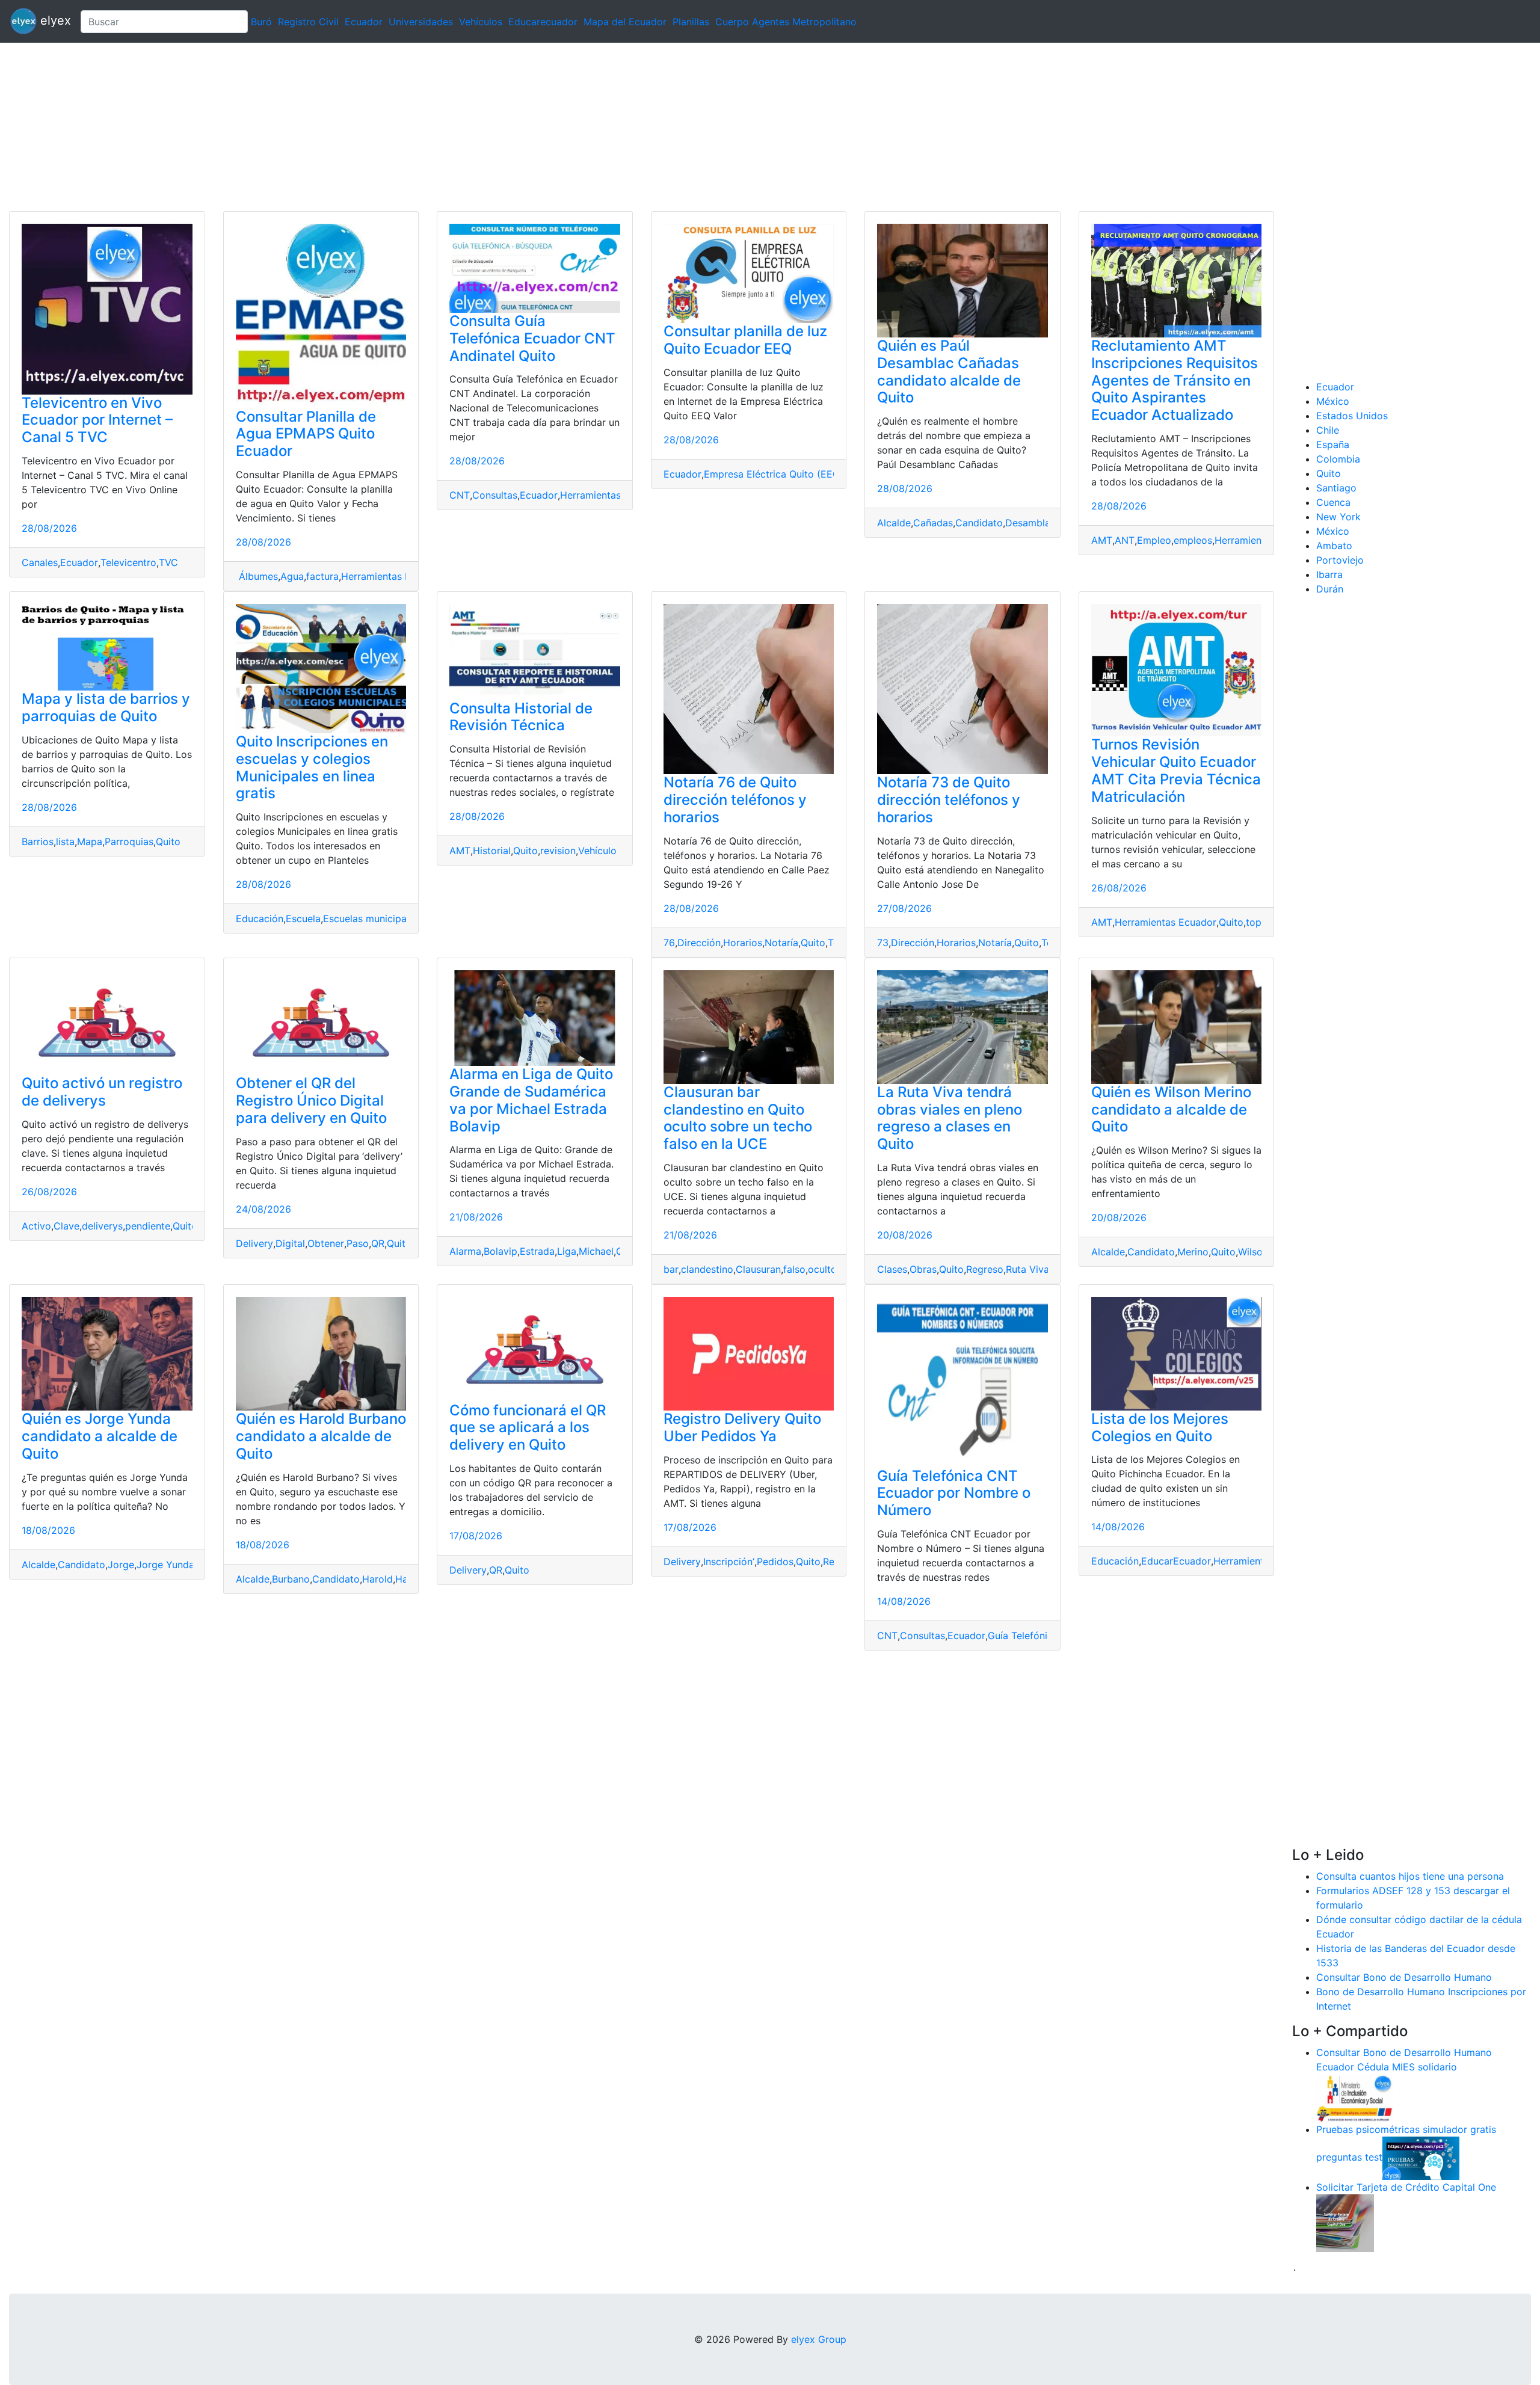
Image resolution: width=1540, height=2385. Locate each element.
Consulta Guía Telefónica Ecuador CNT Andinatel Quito (532, 338)
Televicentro (128, 562)
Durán (1330, 589)
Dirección (699, 943)
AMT (1102, 540)
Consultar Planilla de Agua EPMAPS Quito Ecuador (306, 434)
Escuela (303, 919)
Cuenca (1333, 502)
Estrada (537, 1251)
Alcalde (894, 523)
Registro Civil (308, 22)
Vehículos (481, 22)
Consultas (495, 495)
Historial (492, 851)
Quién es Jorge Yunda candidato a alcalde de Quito (100, 1436)
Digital (290, 1243)
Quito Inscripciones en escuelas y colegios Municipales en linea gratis (312, 767)
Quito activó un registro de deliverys (102, 1092)
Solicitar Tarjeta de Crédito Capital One (1406, 2187)
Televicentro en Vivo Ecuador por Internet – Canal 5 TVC (97, 420)
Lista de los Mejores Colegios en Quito (1160, 1427)
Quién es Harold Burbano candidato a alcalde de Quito (321, 1436)
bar (671, 1269)
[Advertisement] (361, 127)
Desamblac (1030, 523)
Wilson (1253, 1252)
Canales (40, 562)
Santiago (1336, 488)
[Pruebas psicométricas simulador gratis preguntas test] (1421, 2157)
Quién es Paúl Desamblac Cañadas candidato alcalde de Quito (949, 371)
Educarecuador (543, 22)
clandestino (707, 1269)
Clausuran (758, 1269)
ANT (1125, 540)
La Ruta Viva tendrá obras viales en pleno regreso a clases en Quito (950, 1118)
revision (558, 851)
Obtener (326, 1243)
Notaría (781, 943)
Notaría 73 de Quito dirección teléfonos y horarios (949, 800)
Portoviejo (1340, 560)
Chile (1328, 430)
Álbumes (257, 576)
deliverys (102, 1226)
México (1333, 401)
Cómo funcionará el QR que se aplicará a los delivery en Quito (528, 1428)
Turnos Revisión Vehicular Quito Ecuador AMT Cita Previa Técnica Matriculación (1176, 770)
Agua (292, 576)
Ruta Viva (1027, 1269)
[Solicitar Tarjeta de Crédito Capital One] (1345, 2222)
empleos (1193, 540)
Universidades (421, 22)
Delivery (254, 1243)
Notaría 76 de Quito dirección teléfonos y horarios (735, 800)
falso (794, 1269)
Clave (66, 1226)
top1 (1256, 922)
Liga (567, 1251)
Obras (923, 1269)
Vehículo (597, 851)
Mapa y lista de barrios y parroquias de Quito (106, 707)
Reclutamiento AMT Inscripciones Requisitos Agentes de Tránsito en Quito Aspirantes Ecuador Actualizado (1175, 380)
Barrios (38, 842)
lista (65, 842)
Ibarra (1329, 574)
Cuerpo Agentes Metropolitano (786, 22)
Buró (261, 22)
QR (378, 1243)
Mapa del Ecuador (625, 22)
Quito (168, 842)
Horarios (743, 943)
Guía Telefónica (1023, 1636)
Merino (1193, 1252)
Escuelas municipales (371, 919)
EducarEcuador (1176, 1561)
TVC (168, 562)
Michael (596, 1251)
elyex (54, 20)
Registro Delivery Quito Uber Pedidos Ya (742, 1427)
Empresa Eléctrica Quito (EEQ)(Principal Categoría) (821, 474)
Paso (358, 1243)
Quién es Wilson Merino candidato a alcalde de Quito (1171, 1109)
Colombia (1338, 459)
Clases (892, 1269)
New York (1338, 517)
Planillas (691, 22)
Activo (36, 1226)
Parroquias (129, 842)
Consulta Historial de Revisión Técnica (521, 717)
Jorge (121, 1565)
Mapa (90, 842)
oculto (822, 1269)
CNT (460, 495)
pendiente (148, 1226)
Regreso (985, 1269)
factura (322, 576)
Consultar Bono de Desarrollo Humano (1404, 1977)
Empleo (1154, 540)
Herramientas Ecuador (392, 576)
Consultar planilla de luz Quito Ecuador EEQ (745, 340)
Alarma (465, 1251)
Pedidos (775, 1562)
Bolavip (500, 1251)
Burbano (291, 1579)
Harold (377, 1579)
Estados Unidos (1352, 416)
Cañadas (933, 523)
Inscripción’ (729, 1562)
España (1333, 445)
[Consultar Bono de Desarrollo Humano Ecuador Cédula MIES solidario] (1355, 2097)
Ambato (1334, 546)
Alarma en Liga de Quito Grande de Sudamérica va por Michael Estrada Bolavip (531, 1100)
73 (883, 943)
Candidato (979, 523)
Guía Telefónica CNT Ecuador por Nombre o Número (954, 1493)
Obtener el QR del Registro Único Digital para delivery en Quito (311, 1100)
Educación (260, 919)
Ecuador (364, 22)
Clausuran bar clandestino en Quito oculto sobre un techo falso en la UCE (738, 1118)
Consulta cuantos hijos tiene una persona (1410, 1876)
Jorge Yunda (165, 1565)
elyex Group (819, 2339)
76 (669, 943)
